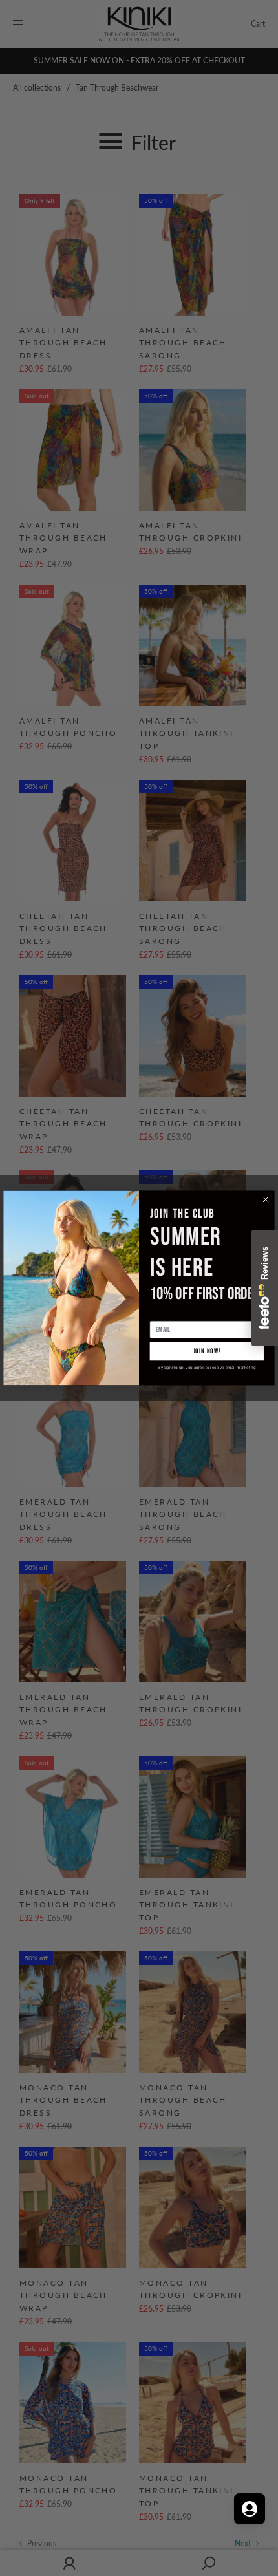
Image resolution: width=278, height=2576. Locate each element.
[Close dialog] (266, 1200)
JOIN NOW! (207, 1351)
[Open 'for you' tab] (250, 2509)
